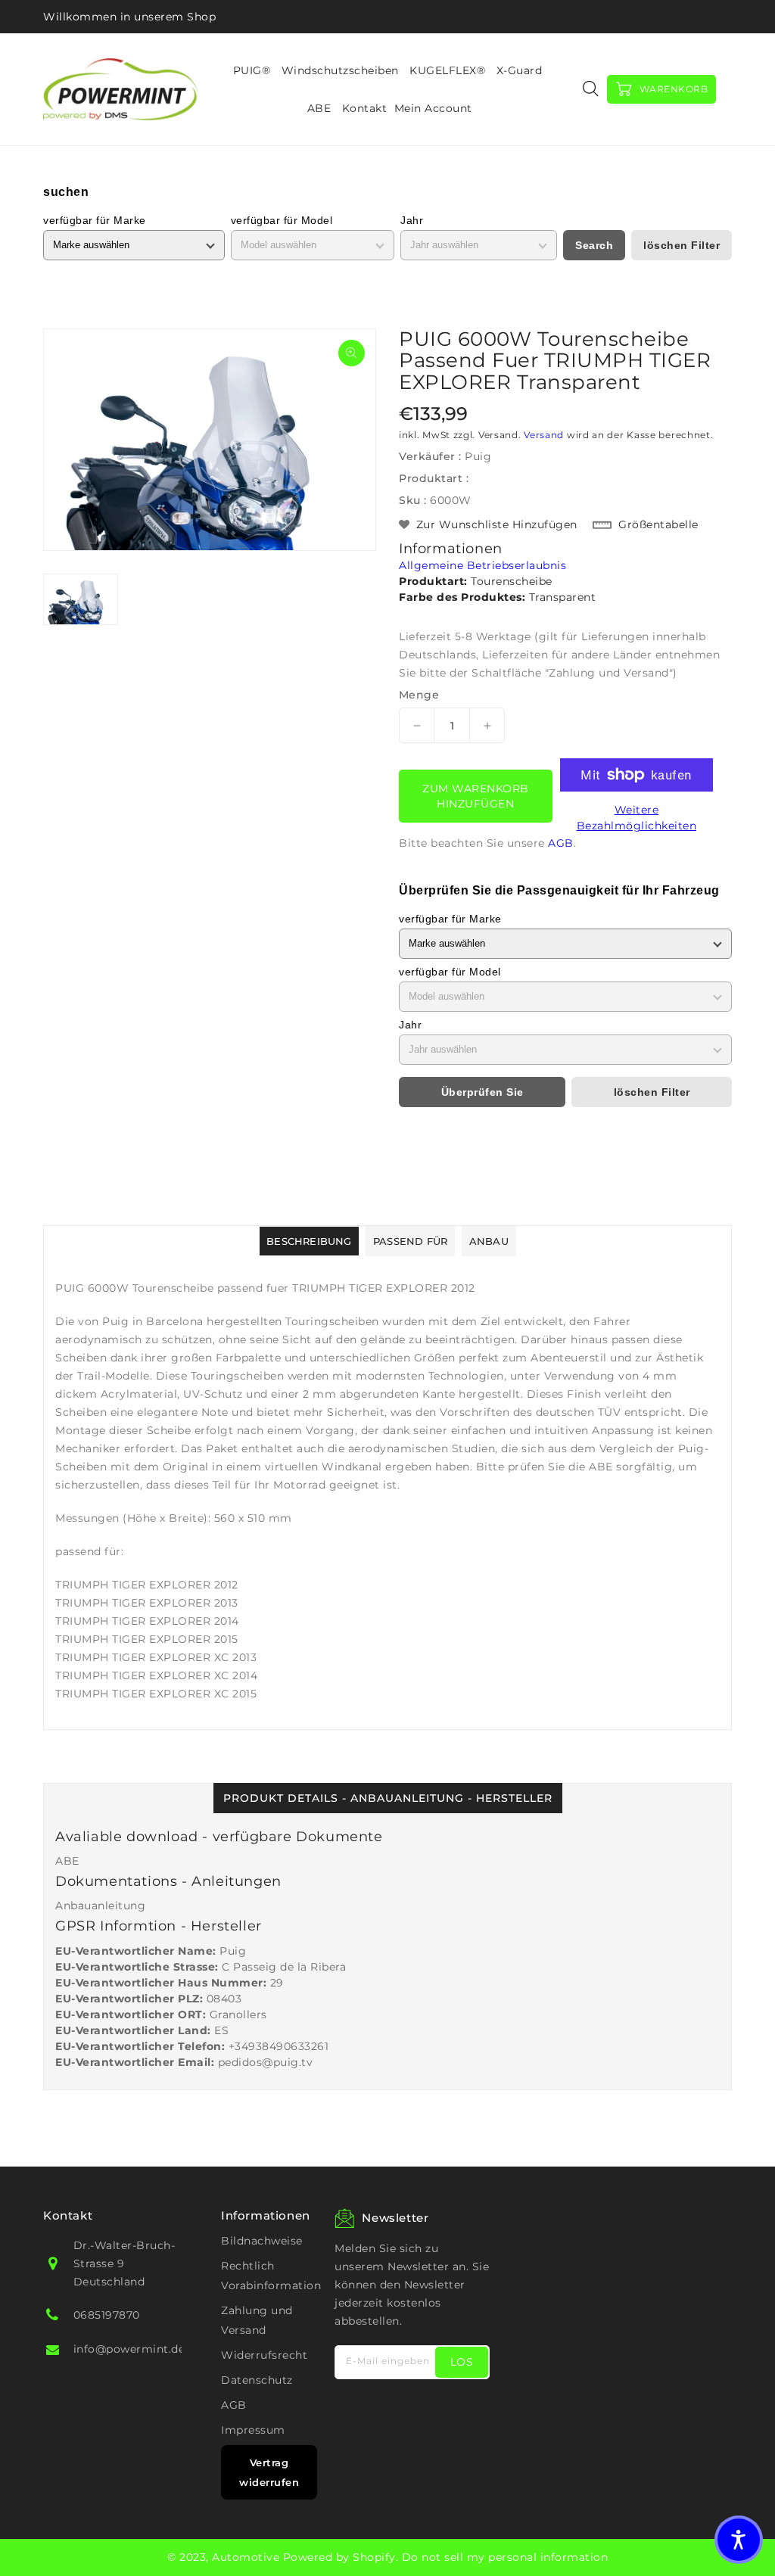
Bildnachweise (262, 2241)
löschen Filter (682, 245)
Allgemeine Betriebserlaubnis (482, 565)
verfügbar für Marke (95, 220)
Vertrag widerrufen (269, 2472)
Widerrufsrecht (264, 2355)
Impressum (253, 2430)
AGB (561, 843)
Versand (544, 435)
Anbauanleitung (100, 1906)
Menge (419, 695)
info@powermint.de (129, 2349)
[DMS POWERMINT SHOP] (121, 89)
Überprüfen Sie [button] (482, 1092)
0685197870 (107, 2315)
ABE (67, 1861)
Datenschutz (257, 2380)
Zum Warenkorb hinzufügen (476, 796)
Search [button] (594, 245)
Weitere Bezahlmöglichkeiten (637, 818)
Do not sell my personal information (505, 2557)
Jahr (412, 220)
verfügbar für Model (282, 220)
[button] (739, 2540)
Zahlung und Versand (257, 2320)
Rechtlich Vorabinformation (271, 2276)
